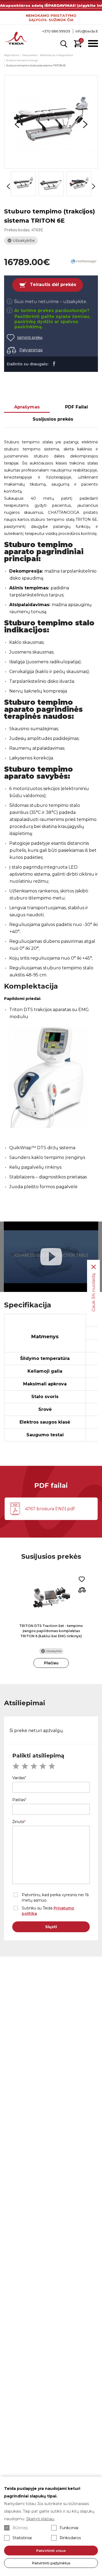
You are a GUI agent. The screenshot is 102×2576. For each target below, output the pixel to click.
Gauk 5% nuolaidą (93, 1292)
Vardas (18, 1778)
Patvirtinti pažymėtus (51, 2563)
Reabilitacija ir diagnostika (56, 55)
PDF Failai (76, 407)
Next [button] (85, 124)
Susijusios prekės (53, 419)
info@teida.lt (87, 31)
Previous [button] (17, 124)
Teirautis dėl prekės (53, 285)
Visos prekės (29, 55)
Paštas (19, 1800)
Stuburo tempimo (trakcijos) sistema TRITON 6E (36, 65)
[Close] (94, 1267)
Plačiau (51, 1663)
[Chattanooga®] (84, 262)
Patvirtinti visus (51, 2551)
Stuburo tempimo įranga (22, 60)
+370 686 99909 (56, 31)
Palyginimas (31, 350)
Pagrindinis (11, 55)
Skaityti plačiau (40, 2519)
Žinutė (18, 1822)
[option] (51, 122)
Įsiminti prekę (30, 337)
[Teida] (16, 39)
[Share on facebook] (54, 363)
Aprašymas (27, 407)
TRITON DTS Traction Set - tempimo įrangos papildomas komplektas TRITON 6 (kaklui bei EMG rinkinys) (51, 1631)
